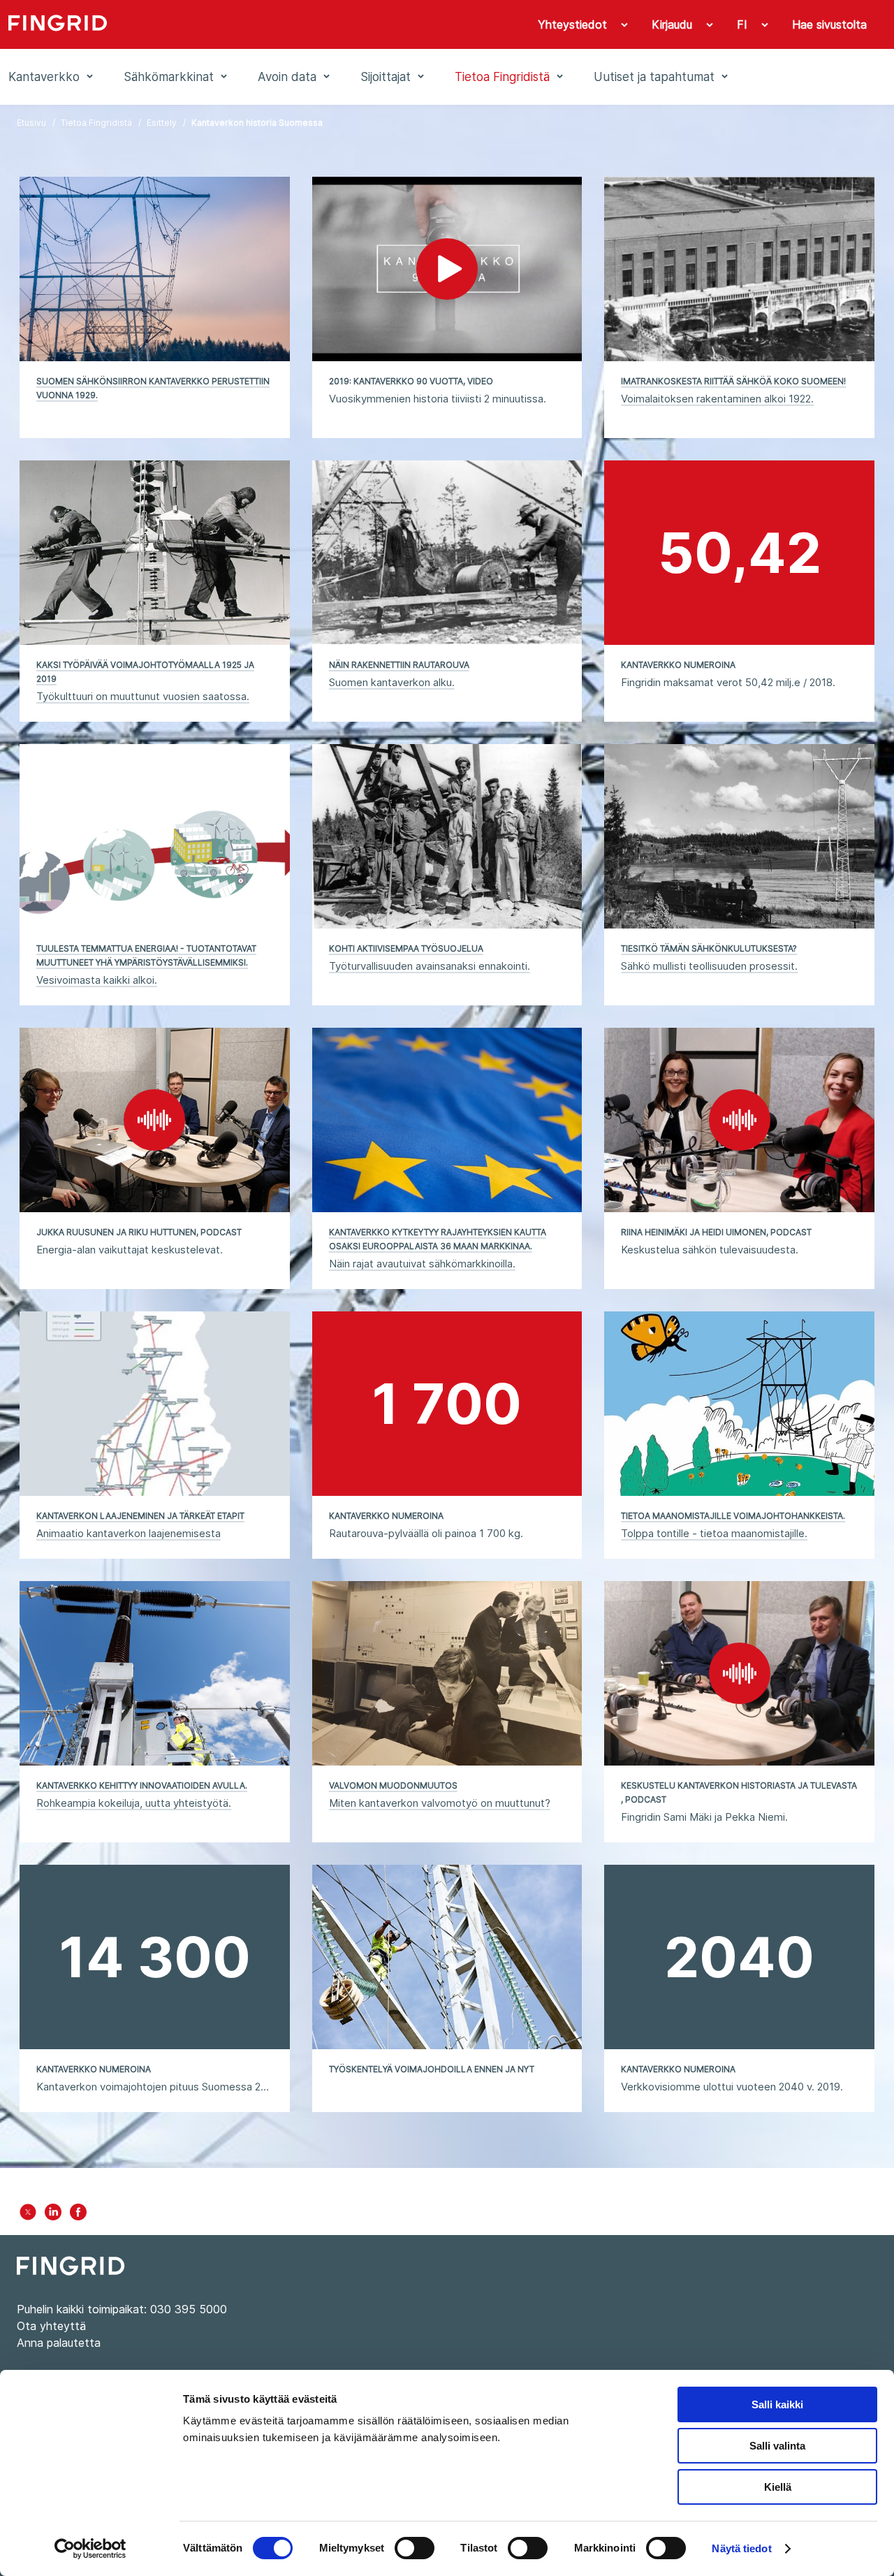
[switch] (415, 2548)
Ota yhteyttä (51, 2326)
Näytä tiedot (741, 2548)
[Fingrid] (191, 24)
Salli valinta (777, 2446)
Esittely (162, 123)
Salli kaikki (777, 2404)
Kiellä (778, 2487)
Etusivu (31, 123)
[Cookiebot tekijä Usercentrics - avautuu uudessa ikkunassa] (90, 2549)
